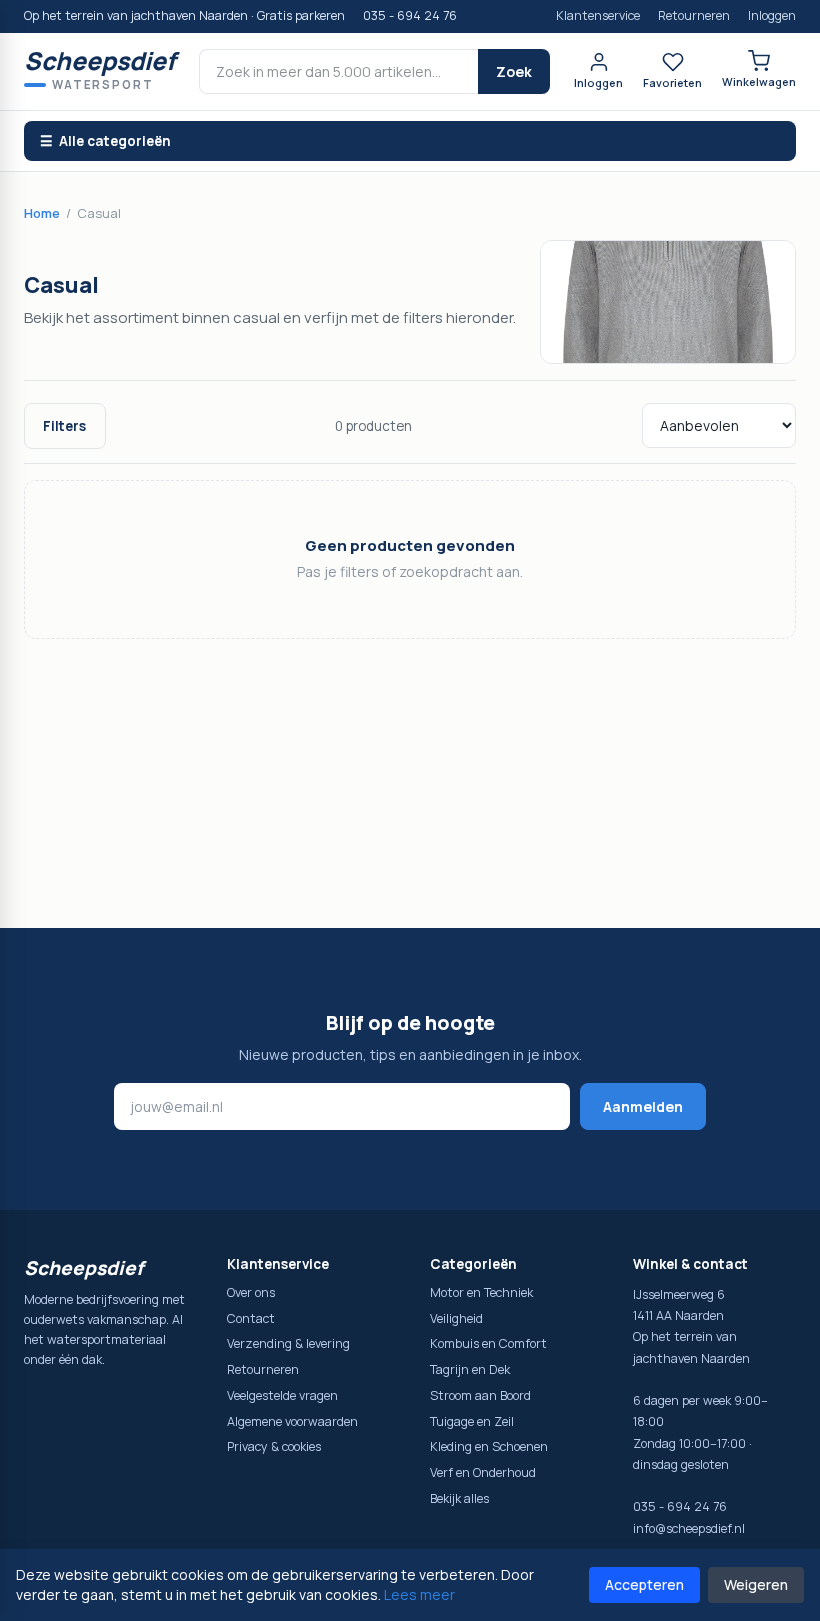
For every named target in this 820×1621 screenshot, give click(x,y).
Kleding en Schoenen (489, 1446)
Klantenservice (598, 15)
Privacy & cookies (274, 1446)
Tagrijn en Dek (470, 1369)
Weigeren (756, 1584)
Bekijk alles (459, 1498)
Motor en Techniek (481, 1292)
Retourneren (694, 15)
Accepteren (644, 1584)
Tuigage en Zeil (472, 1421)
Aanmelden (643, 1106)
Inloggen (772, 15)
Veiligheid (456, 1318)
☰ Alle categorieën (105, 141)
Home (42, 213)
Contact (251, 1318)
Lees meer (419, 1594)
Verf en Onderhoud (483, 1472)
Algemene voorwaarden (292, 1421)
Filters (64, 426)
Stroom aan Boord (480, 1395)
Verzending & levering (288, 1343)
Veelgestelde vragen (282, 1395)
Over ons (251, 1292)
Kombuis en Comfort (488, 1343)
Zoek (514, 71)
